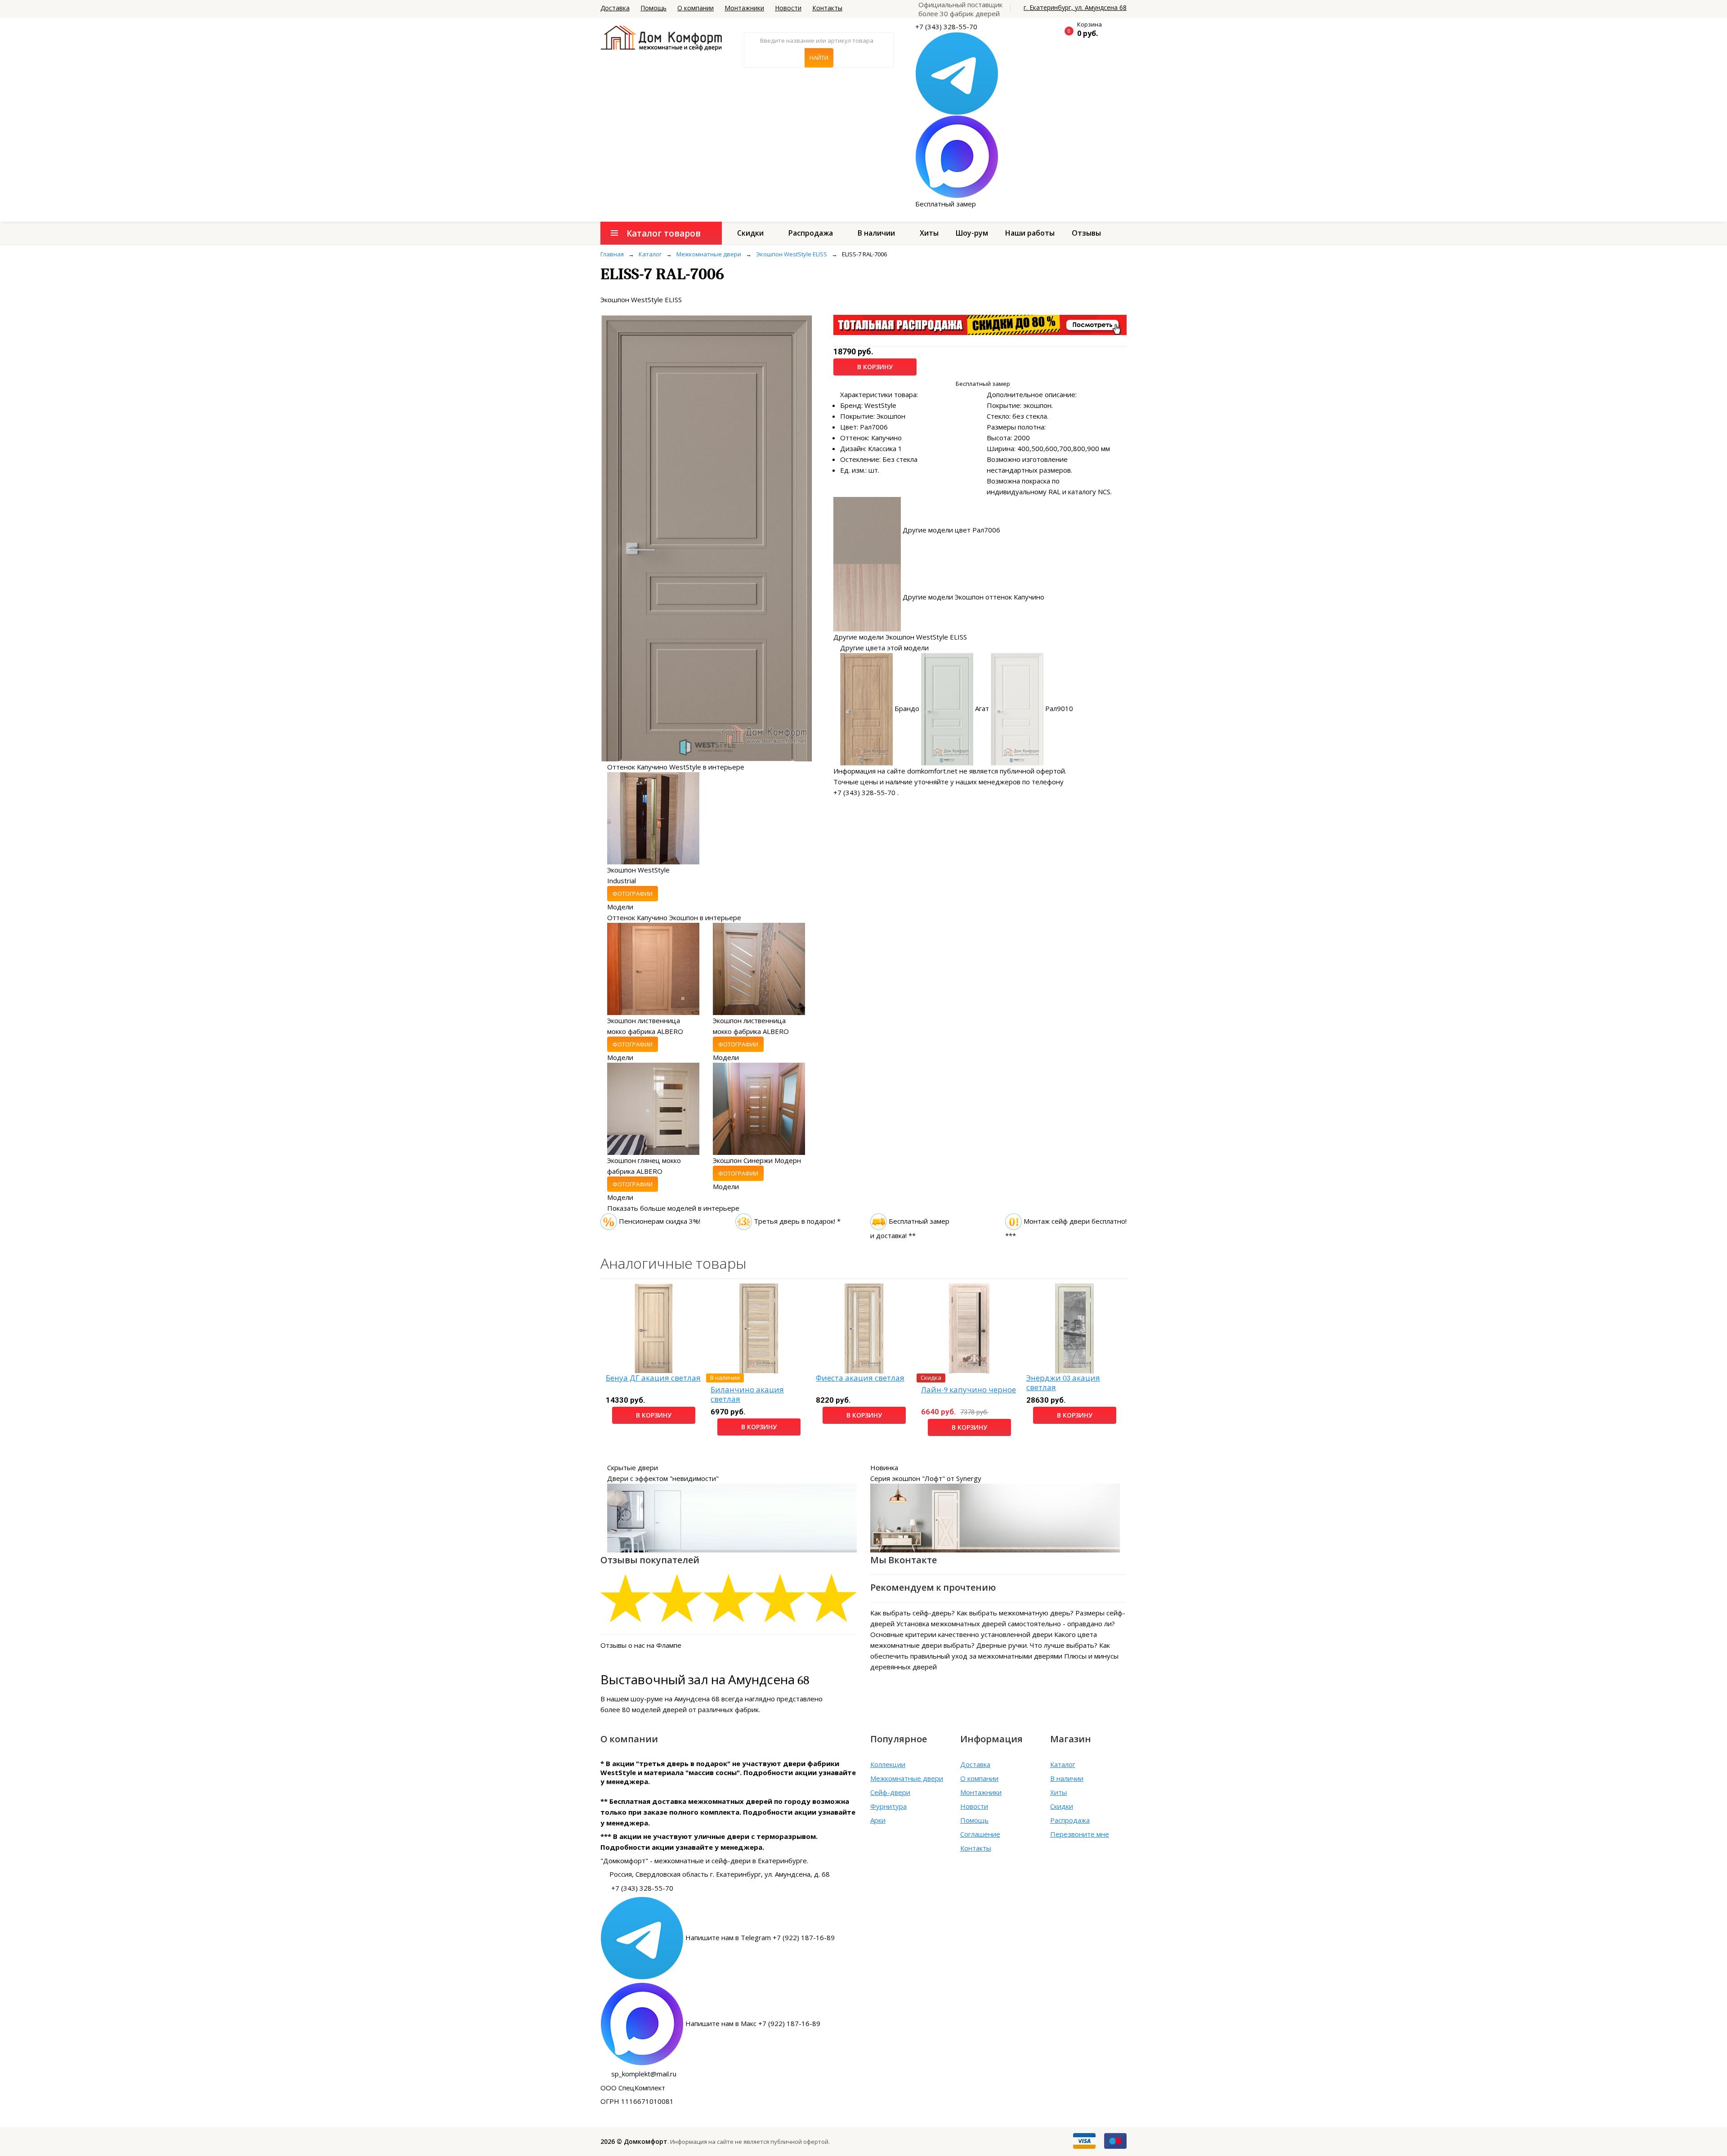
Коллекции (888, 1764)
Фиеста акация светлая (860, 1378)
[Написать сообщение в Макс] (957, 156)
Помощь (653, 8)
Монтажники (744, 8)
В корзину (875, 367)
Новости (788, 8)
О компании (696, 8)
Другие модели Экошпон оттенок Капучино (973, 597)
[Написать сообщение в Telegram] (957, 73)
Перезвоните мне (1080, 1834)
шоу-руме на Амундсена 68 (675, 1699)
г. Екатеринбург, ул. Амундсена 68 (1075, 7)
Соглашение (980, 1834)
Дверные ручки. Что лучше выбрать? (1037, 1645)
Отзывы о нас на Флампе (641, 1645)
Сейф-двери (890, 1792)
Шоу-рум (972, 233)
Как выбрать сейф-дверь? (913, 1613)
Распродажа (811, 233)
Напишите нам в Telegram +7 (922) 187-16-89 (760, 1937)
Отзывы (1086, 233)
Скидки (750, 233)
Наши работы (1030, 233)
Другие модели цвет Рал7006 (951, 529)
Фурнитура (888, 1806)
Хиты (929, 233)
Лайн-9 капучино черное (969, 1390)
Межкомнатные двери (907, 1778)
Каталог (1063, 1764)
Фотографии (633, 894)
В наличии (876, 233)
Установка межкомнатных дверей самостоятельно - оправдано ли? (1006, 1624)
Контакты (827, 8)
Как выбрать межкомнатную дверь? (1015, 1613)
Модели (620, 907)
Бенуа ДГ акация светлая (653, 1378)
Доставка (615, 8)
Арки (878, 1820)
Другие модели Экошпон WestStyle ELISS (900, 637)
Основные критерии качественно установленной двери (961, 1634)
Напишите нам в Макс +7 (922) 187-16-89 (753, 2023)
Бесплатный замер (946, 204)
